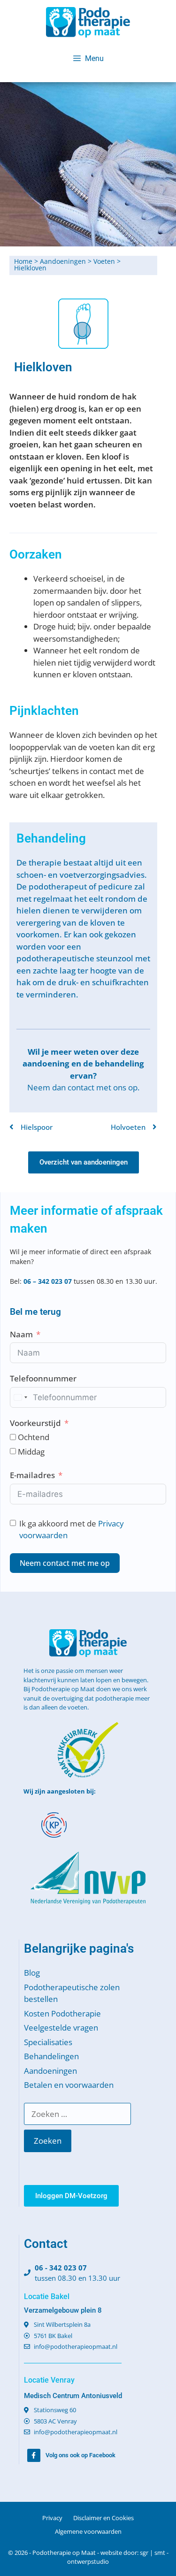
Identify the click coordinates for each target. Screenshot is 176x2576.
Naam (21, 1334)
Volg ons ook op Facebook (80, 2455)
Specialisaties (48, 2042)
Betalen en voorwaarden (69, 2085)
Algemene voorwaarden (88, 2531)
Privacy (52, 2518)
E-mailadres (32, 1475)
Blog (32, 1973)
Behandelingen (51, 2056)
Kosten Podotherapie (62, 2013)
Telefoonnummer (43, 1378)
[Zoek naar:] (77, 2114)
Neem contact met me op (65, 1563)
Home (23, 261)
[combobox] (20, 1397)
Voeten (104, 261)
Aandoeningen (63, 261)
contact (81, 1087)
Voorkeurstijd (35, 1423)
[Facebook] (34, 2455)
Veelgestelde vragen (61, 2028)
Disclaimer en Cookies (103, 2518)
